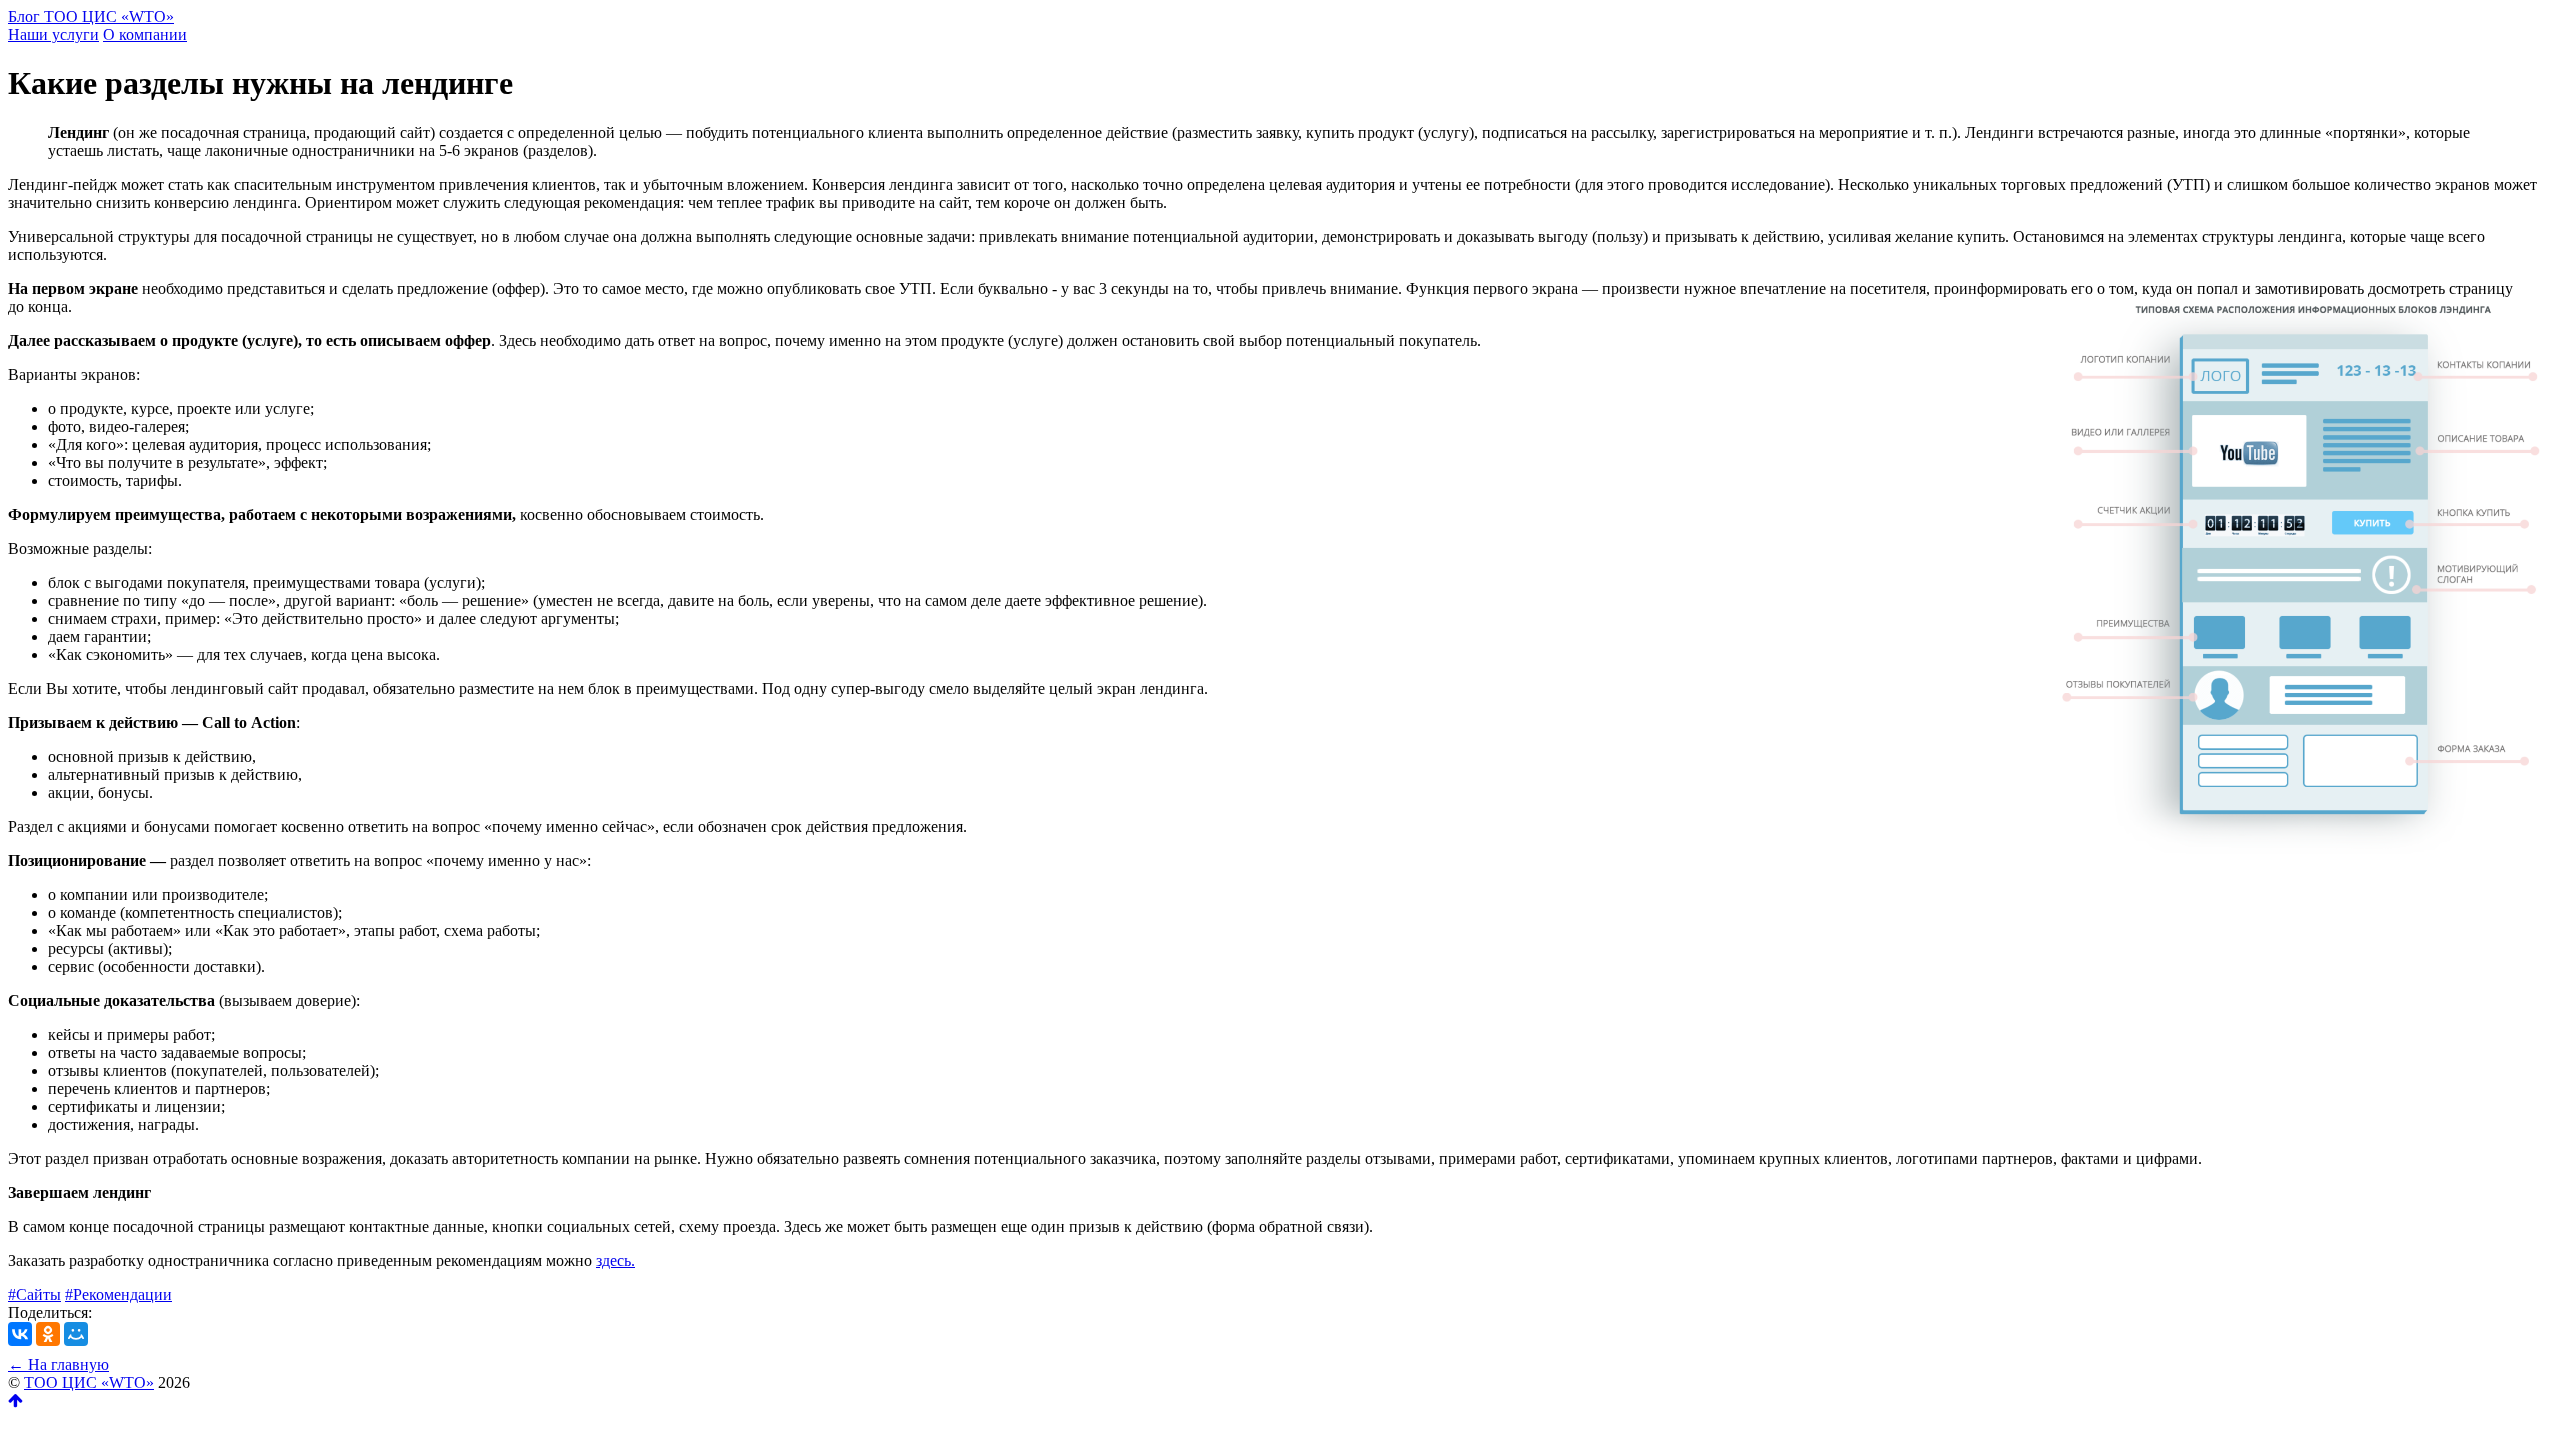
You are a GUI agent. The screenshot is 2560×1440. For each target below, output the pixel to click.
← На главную (58, 1364)
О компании (145, 34)
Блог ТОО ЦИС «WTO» (91, 16)
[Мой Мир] (76, 1334)
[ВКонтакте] (20, 1334)
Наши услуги (53, 34)
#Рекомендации (118, 1294)
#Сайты (34, 1294)
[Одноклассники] (48, 1334)
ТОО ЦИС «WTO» (89, 1382)
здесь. (615, 1260)
